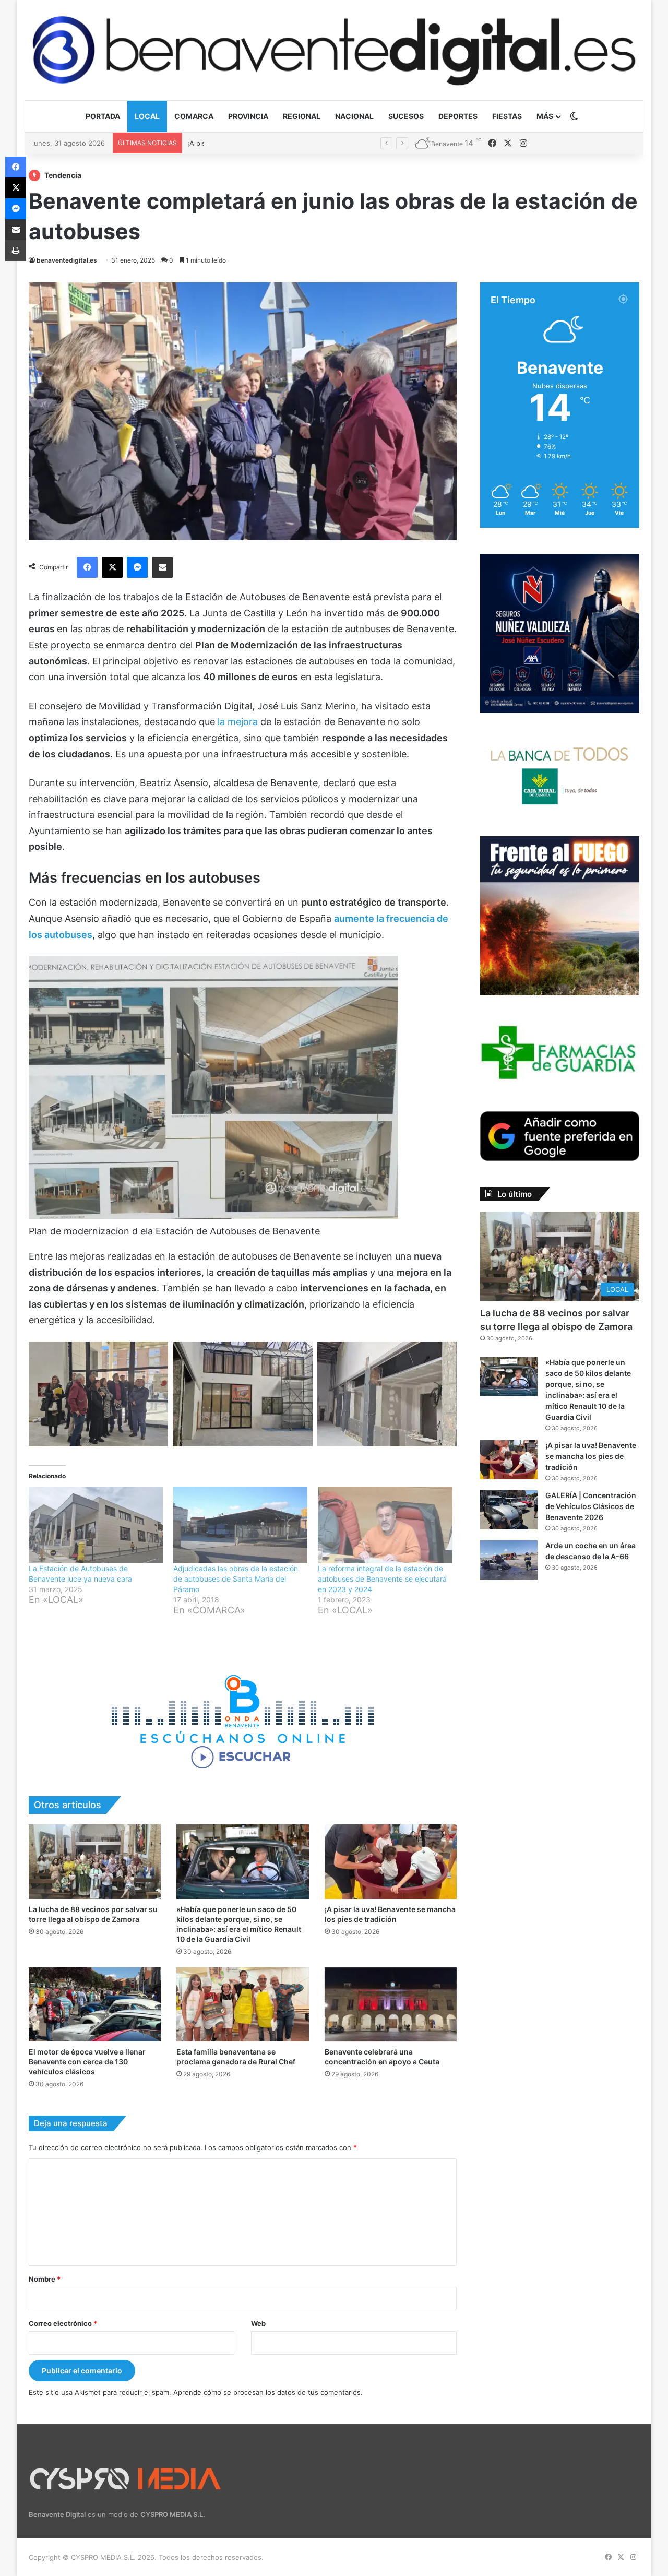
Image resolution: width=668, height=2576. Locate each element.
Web (258, 2323)
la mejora (239, 722)
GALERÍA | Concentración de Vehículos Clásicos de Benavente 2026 (591, 1506)
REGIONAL (302, 116)
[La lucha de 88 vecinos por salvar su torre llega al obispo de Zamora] (95, 1862)
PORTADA (103, 116)
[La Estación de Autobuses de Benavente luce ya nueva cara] (96, 1525)
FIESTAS (507, 116)
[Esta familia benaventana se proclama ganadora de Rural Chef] (242, 2005)
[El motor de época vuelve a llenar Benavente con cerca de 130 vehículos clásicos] (95, 2005)
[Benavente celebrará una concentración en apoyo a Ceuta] (391, 2005)
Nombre (45, 2279)
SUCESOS (406, 116)
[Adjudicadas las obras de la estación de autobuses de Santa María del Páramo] (240, 1525)
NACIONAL (354, 116)
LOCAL (147, 116)
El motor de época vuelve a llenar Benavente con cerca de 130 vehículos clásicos (87, 2062)
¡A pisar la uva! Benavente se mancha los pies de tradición (282, 143)
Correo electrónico (63, 2323)
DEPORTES (458, 116)
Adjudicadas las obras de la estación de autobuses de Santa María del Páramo (236, 1579)
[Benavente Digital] (334, 50)
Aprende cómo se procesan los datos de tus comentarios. (268, 2392)
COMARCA (194, 116)
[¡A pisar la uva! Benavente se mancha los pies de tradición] (391, 1862)
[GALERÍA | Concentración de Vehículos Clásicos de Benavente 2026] (509, 1510)
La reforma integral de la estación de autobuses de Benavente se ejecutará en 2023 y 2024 (382, 1579)
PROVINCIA (248, 116)
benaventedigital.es (67, 260)
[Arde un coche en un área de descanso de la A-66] (509, 1560)
